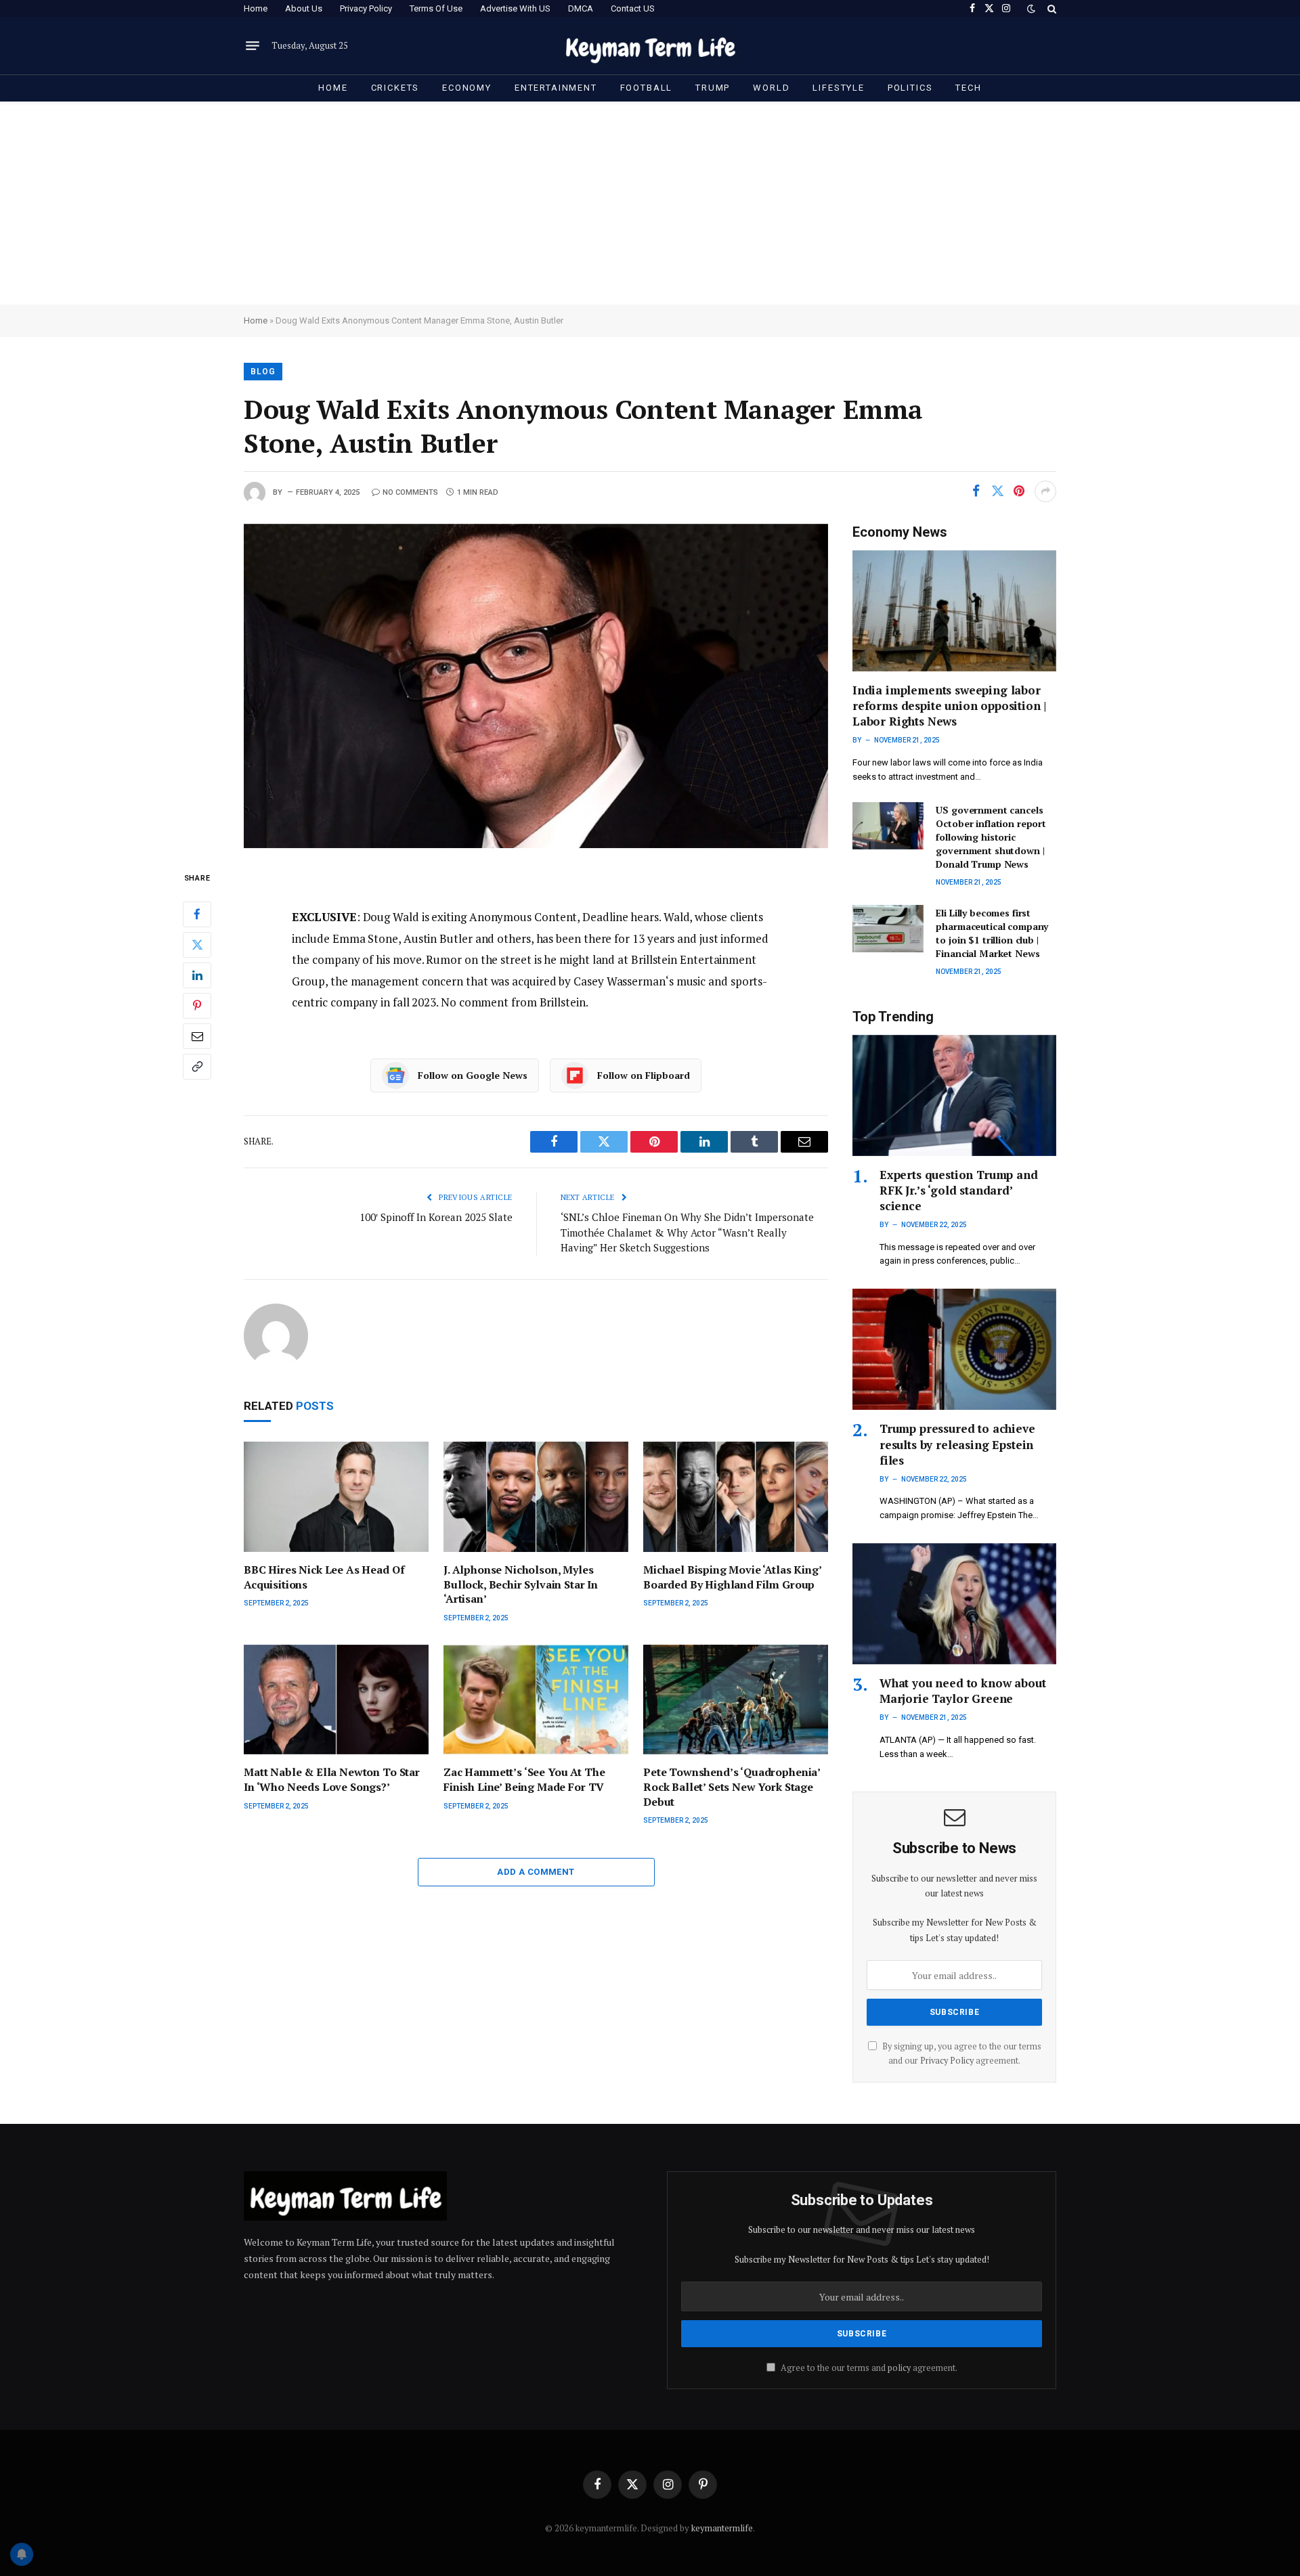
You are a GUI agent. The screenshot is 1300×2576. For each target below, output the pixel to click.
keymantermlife (722, 2528)
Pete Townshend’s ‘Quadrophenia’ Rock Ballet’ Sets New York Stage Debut (732, 1787)
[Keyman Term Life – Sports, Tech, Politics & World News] (650, 46)
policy (899, 2368)
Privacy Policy (366, 8)
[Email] (197, 1036)
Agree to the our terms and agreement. (868, 2368)
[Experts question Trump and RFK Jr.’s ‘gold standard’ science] (954, 1095)
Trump (713, 88)
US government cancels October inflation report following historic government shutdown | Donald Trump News (991, 837)
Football (647, 88)
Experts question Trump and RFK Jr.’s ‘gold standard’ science (959, 1190)
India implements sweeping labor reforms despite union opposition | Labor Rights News (949, 706)
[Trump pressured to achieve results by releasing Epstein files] (954, 1349)
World (771, 88)
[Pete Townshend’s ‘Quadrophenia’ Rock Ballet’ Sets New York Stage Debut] (736, 1700)
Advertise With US (515, 8)
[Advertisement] (650, 203)
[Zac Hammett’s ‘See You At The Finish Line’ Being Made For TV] (536, 1700)
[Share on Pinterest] (1019, 491)
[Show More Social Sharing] (1045, 491)
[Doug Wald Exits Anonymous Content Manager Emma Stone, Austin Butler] (536, 686)
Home (256, 8)
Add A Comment (536, 1872)
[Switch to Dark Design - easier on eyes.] (1031, 9)
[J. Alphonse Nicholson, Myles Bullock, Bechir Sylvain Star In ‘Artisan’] (536, 1497)
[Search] (1050, 8)
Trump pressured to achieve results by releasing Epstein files (957, 1444)
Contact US (633, 8)
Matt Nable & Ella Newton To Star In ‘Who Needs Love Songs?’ (332, 1780)
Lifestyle (838, 88)
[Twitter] (197, 945)
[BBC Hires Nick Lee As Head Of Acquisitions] (336, 1497)
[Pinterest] (197, 1006)
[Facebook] (197, 914)
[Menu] (253, 46)
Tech (968, 88)
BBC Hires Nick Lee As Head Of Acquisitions (324, 1577)
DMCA (581, 8)
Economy (467, 88)
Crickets (395, 88)
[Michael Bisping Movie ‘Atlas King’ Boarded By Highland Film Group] (736, 1497)
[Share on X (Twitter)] (997, 491)
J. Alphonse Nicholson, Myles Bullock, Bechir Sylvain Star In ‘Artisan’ (521, 1585)
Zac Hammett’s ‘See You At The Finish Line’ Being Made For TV (524, 1780)
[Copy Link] (197, 1067)
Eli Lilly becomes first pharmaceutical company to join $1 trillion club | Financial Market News (992, 933)
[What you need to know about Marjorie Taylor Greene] (954, 1604)
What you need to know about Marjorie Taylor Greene (962, 1691)
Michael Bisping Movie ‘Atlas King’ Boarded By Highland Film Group (732, 1577)
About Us (304, 8)
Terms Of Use (436, 8)
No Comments (410, 492)
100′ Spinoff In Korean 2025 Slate (436, 1217)
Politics (910, 88)
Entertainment (556, 88)
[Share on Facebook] (976, 491)
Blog (263, 372)
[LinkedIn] (197, 975)
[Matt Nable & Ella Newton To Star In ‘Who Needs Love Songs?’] (336, 1700)
